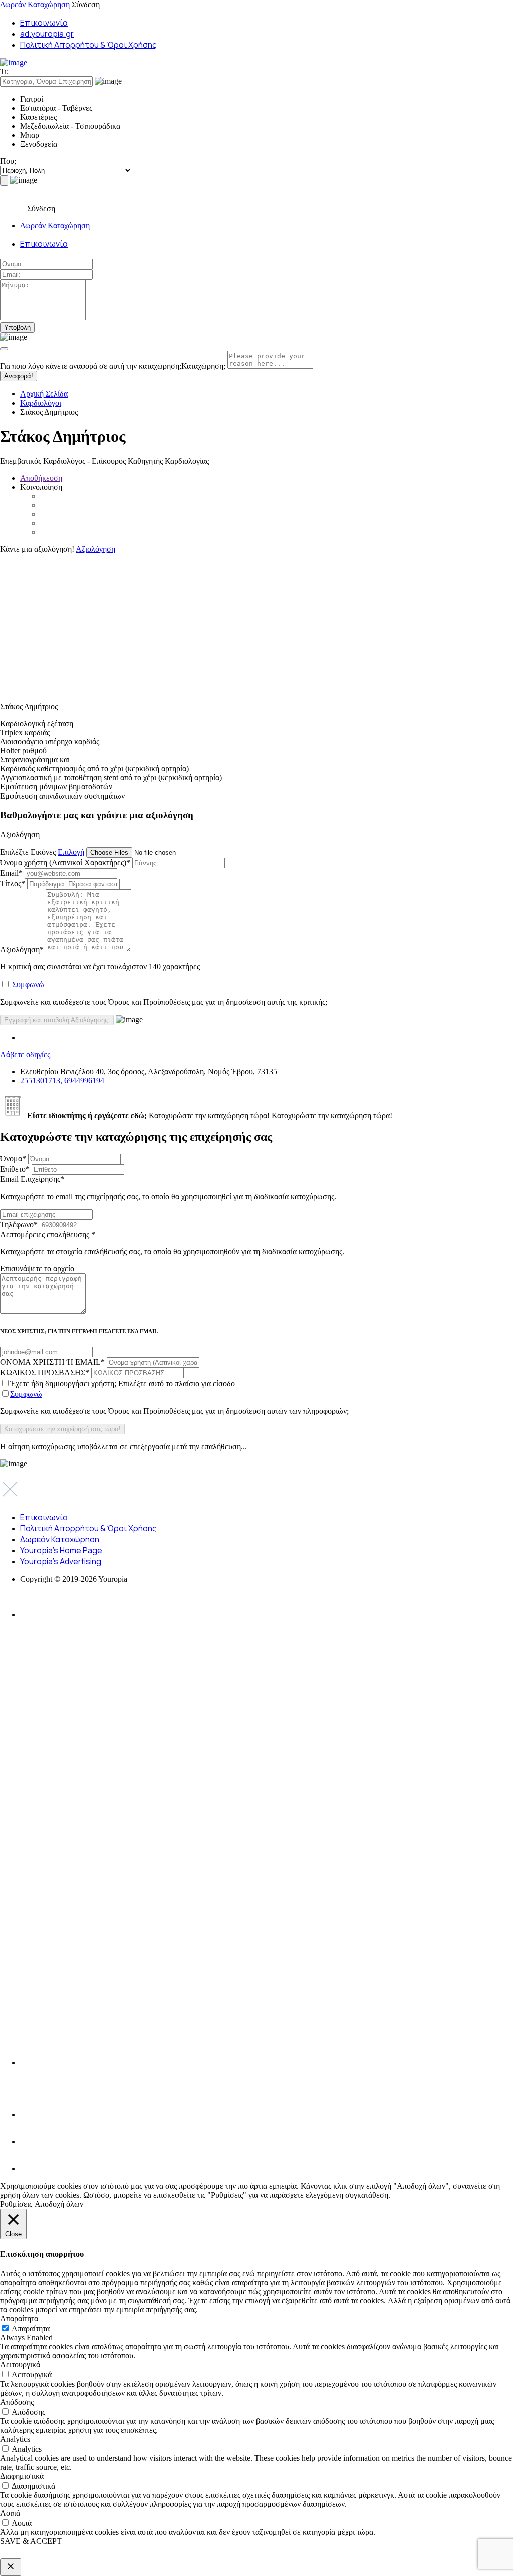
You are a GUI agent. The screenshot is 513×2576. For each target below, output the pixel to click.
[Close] (4, 349)
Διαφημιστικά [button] (22, 2476)
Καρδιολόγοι (41, 403)
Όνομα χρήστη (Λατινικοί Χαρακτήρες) (65, 862)
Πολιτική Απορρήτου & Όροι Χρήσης (88, 45)
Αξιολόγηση (95, 549)
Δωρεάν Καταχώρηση (35, 4)
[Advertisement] (256, 624)
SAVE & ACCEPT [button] (31, 2541)
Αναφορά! (19, 376)
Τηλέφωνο (19, 1224)
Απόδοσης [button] (17, 2402)
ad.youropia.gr (47, 34)
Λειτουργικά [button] (20, 2365)
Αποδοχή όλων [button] (59, 2204)
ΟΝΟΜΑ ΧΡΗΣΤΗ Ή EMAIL (52, 1362)
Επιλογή (71, 852)
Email (11, 873)
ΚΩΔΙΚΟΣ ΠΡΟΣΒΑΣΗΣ (45, 1373)
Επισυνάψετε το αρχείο (37, 1268)
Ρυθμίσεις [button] (16, 2204)
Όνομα (13, 1159)
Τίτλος (13, 883)
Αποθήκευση (41, 478)
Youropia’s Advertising (61, 1561)
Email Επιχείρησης (168, 1188)
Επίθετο (15, 1169)
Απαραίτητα (31, 2329)
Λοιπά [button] (10, 2513)
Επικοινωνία (44, 23)
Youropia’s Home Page (61, 1550)
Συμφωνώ (28, 985)
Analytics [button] (15, 2439)
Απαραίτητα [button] (19, 2319)
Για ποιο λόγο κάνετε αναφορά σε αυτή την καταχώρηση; (113, 366)
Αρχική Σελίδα (44, 394)
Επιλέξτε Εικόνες (28, 852)
